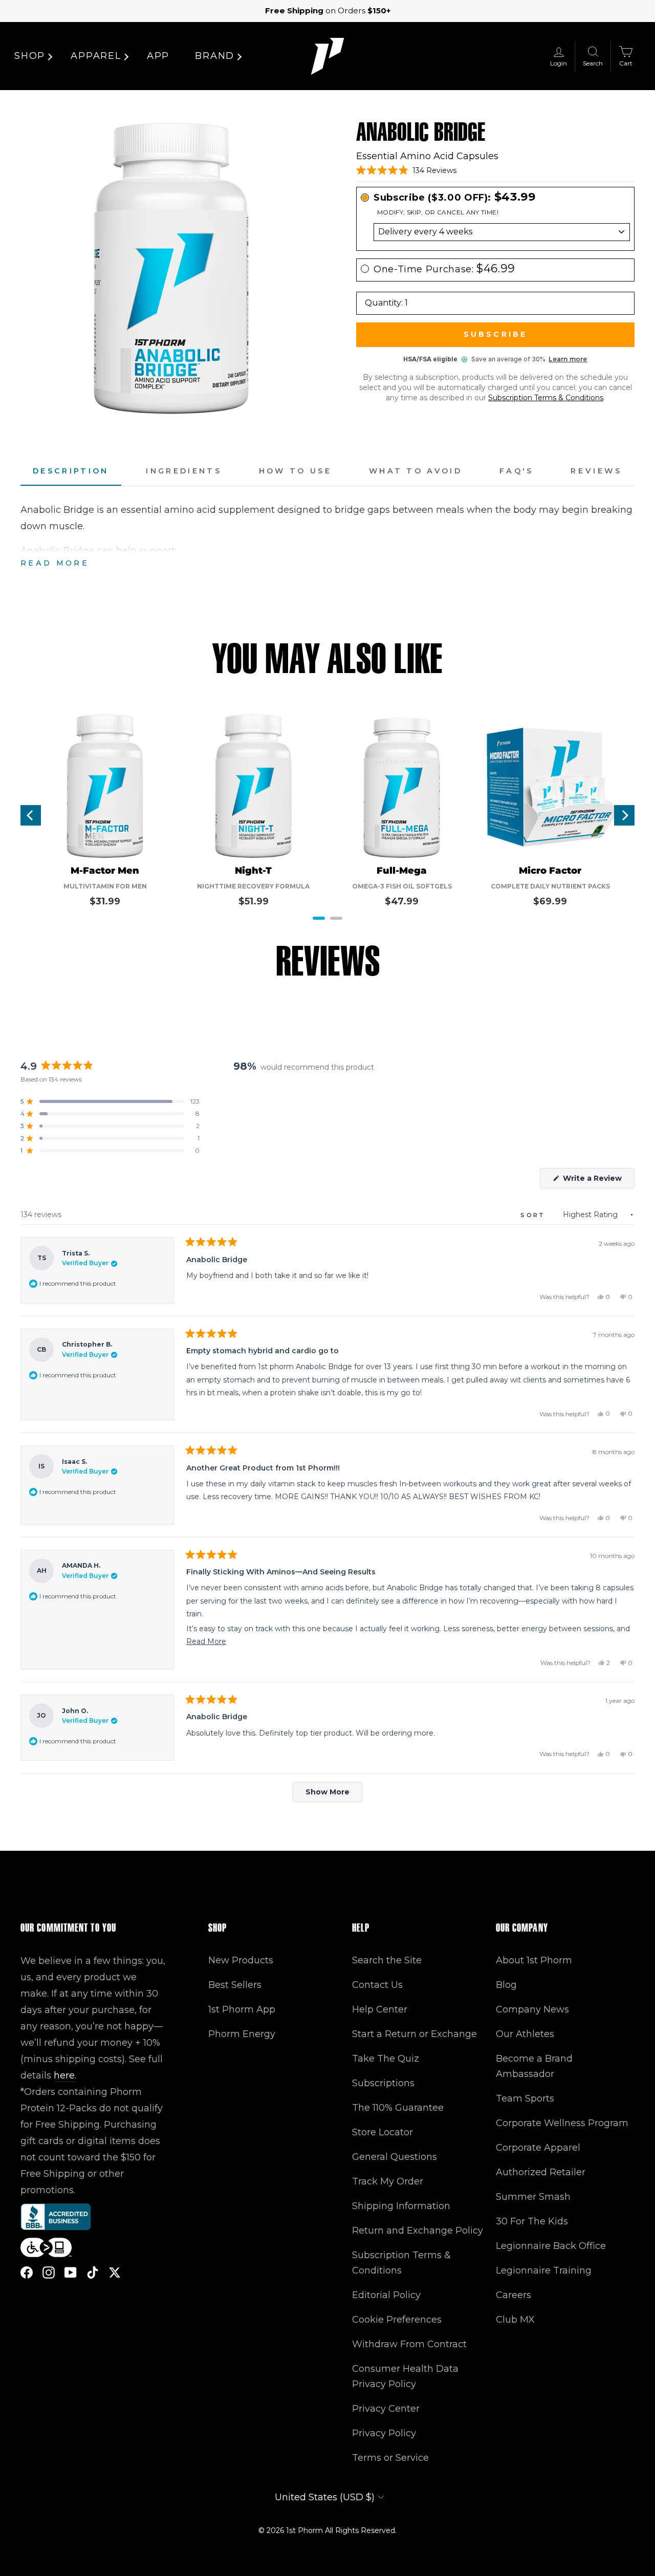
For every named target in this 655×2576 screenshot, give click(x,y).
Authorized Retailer (541, 2172)
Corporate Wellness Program (562, 2123)
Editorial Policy (386, 2295)
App (158, 56)
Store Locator (383, 2132)
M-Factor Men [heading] (105, 871)
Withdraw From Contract (409, 2344)
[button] (406, 170)
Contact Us (377, 1985)
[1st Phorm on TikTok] (93, 2272)
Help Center (380, 2009)
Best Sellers (235, 1985)
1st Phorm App (242, 2009)
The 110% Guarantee (398, 2108)
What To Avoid (416, 471)
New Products (241, 1960)
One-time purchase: (444, 269)
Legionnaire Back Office (551, 2246)
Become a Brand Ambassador (534, 2066)
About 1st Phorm (534, 1960)
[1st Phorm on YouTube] (71, 2272)
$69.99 (550, 901)
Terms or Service (390, 2458)
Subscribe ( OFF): (455, 197)
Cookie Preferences (397, 2320)
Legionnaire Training (544, 2270)
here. (65, 2075)
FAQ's (517, 471)
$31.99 (105, 901)
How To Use (295, 471)
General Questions (395, 2157)
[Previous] (31, 815)
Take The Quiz (386, 2059)
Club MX (515, 2320)
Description (71, 471)
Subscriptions (383, 2083)
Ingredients (184, 471)
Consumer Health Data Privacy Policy (405, 2376)
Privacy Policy (384, 2433)
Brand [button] (215, 56)
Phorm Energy (242, 2034)
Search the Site (387, 1960)
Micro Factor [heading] (550, 871)
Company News (532, 2009)
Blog (506, 1985)
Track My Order (388, 2181)
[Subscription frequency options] (495, 232)
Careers (514, 2295)
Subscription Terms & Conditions (546, 398)
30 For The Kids (532, 2221)
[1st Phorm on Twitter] (115, 2272)
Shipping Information (401, 2206)
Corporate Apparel (538, 2148)
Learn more (568, 359)
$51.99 (254, 901)
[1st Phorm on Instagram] (49, 2272)
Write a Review (598, 1181)
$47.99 (402, 901)
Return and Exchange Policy (418, 2231)
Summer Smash (533, 2197)
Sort (534, 1215)
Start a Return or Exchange (414, 2034)
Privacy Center (386, 2409)
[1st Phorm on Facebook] (27, 2272)
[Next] (624, 815)
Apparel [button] (96, 56)
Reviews (596, 471)
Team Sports (525, 2098)
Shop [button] (30, 56)
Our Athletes (525, 2034)
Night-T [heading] (253, 871)
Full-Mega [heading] (402, 871)
